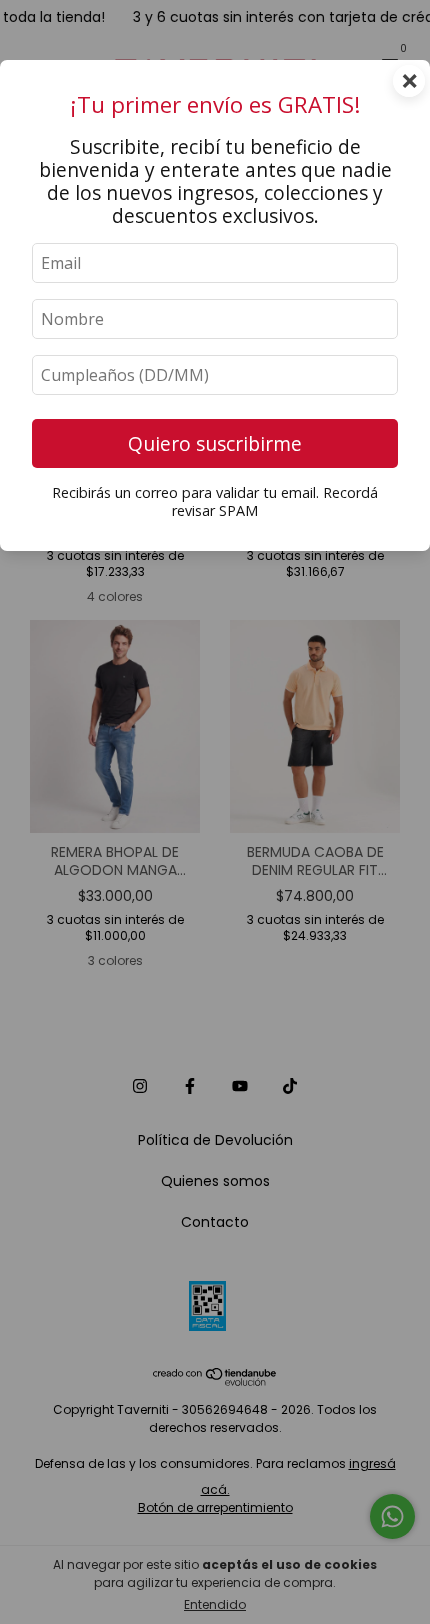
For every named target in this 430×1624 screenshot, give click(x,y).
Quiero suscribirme (215, 443)
